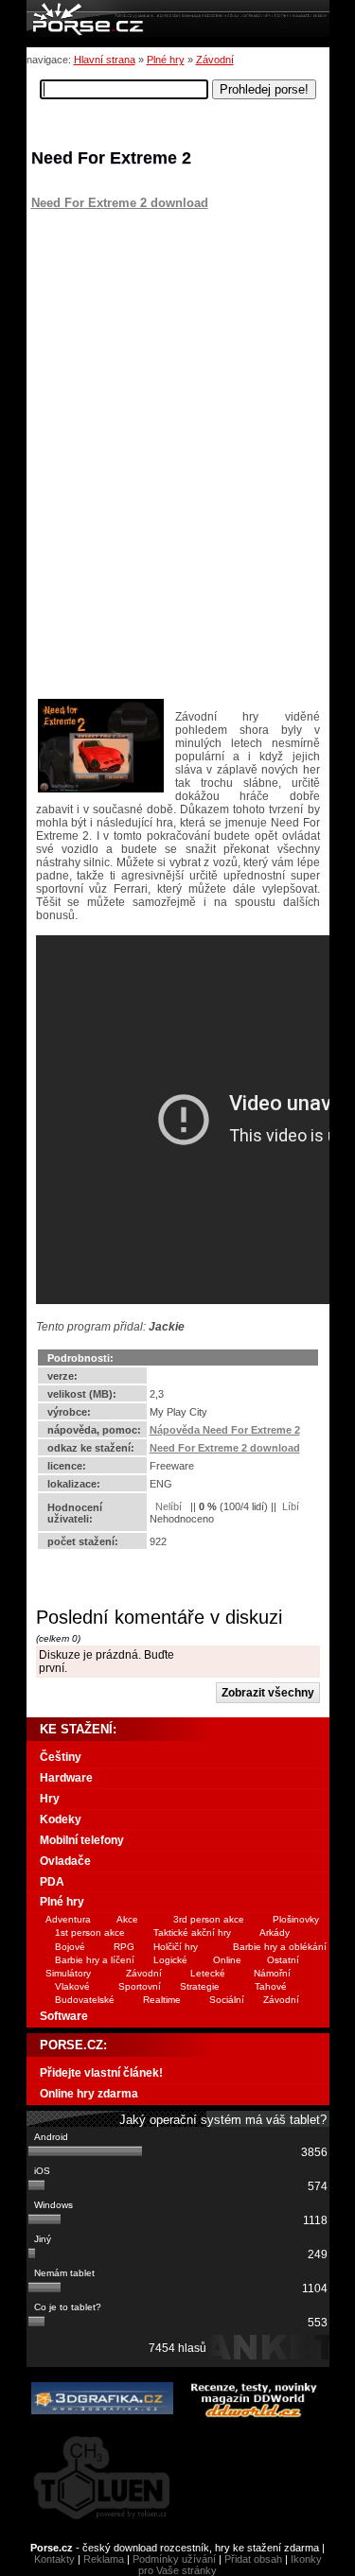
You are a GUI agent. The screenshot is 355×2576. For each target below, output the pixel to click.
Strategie (200, 1986)
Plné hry (166, 60)
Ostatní (283, 1960)
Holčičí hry (176, 1947)
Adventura (68, 1919)
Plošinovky (296, 1919)
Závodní (215, 60)
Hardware (66, 1778)
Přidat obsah (253, 2559)
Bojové (70, 1947)
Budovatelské (85, 2000)
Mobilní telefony (82, 1840)
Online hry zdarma (89, 2094)
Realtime (162, 2000)
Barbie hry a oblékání (280, 1947)
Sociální (227, 2000)
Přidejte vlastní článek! (101, 2073)
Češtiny (61, 1757)
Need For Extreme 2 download (120, 203)
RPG (124, 1947)
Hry (50, 1799)
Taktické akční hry (192, 1932)
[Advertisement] (150, 328)
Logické (170, 1960)
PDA (52, 1882)
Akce (127, 1919)
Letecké (208, 1973)
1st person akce (90, 1932)
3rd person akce (209, 1919)
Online (227, 1960)
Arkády (275, 1932)
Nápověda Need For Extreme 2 (225, 1430)
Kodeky (61, 1819)
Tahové (271, 1986)
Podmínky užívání (174, 2559)
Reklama (104, 2559)
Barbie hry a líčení (95, 1960)
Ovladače (65, 1861)
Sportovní (140, 1986)
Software (64, 2016)
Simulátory (68, 1973)
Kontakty (54, 2559)
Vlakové (72, 1986)
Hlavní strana (105, 60)
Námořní (272, 1973)
